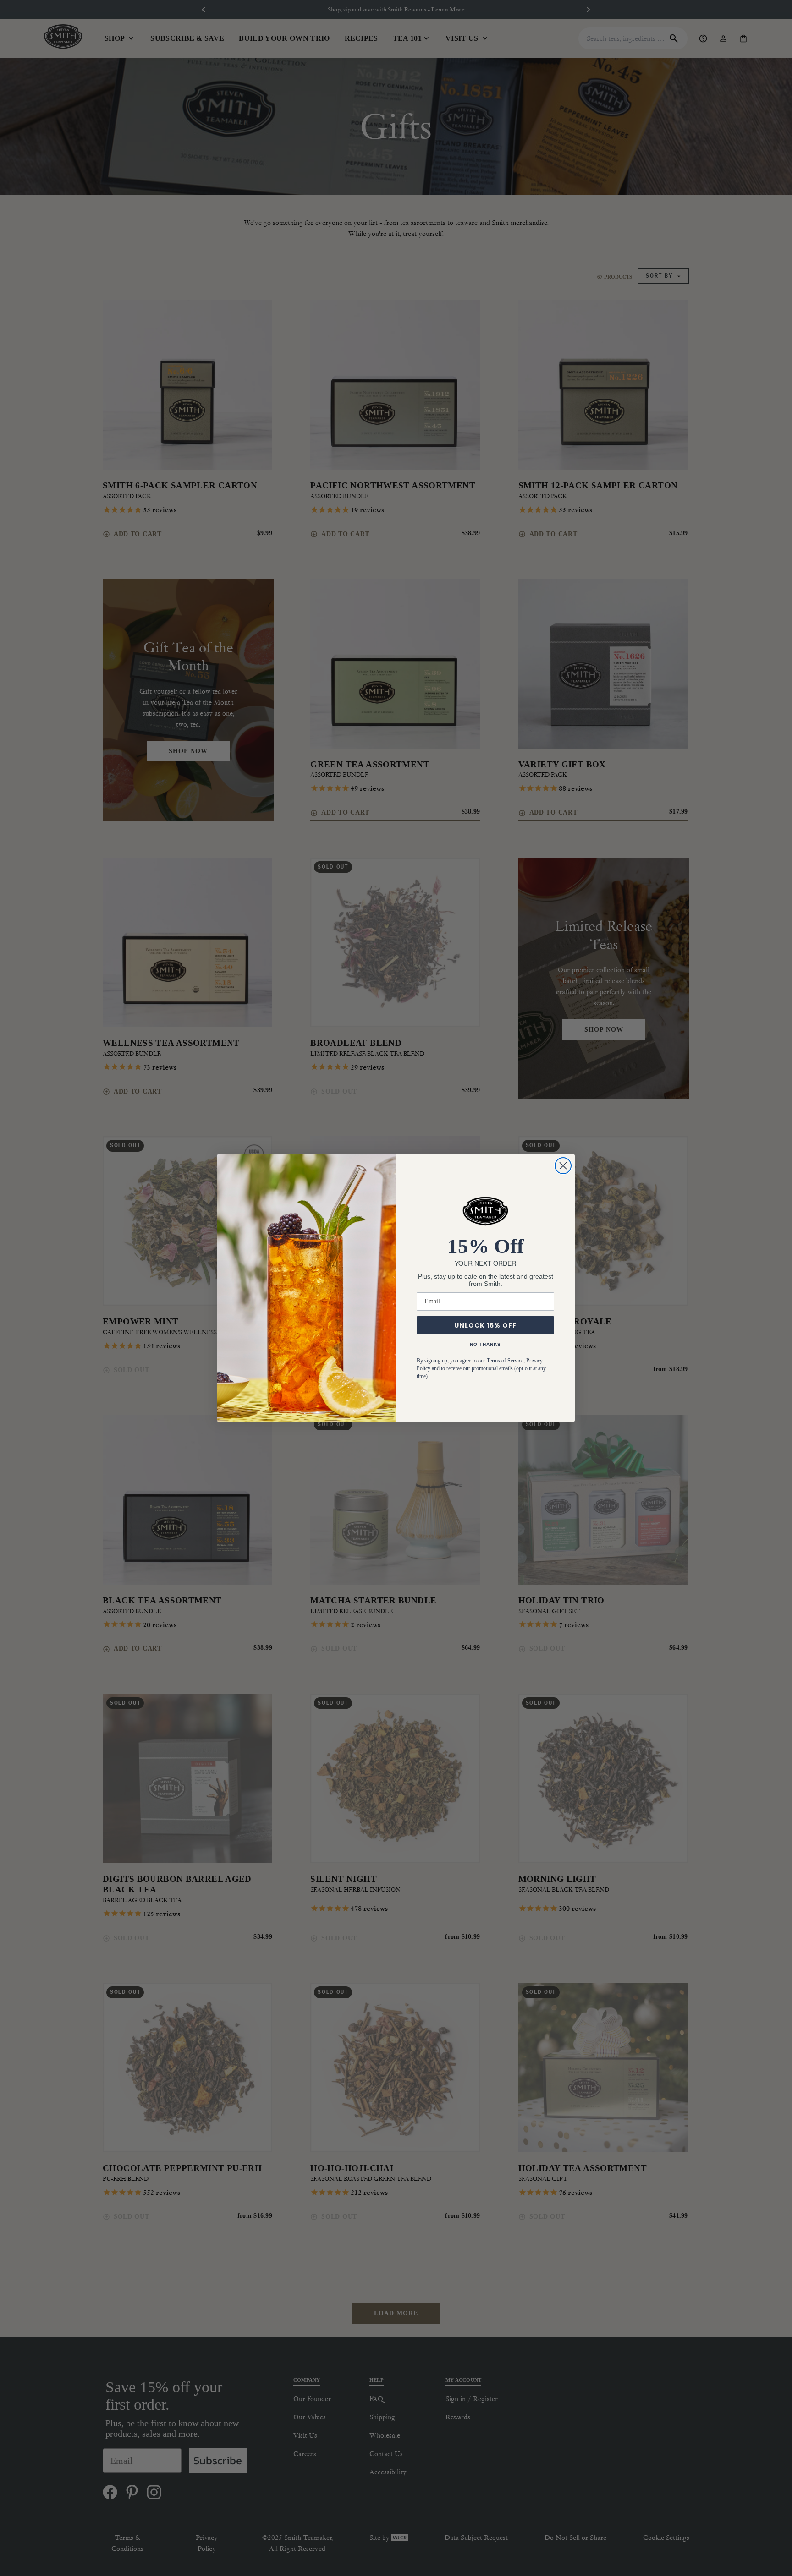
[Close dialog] (563, 1166)
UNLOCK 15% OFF (485, 1325)
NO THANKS (485, 1344)
